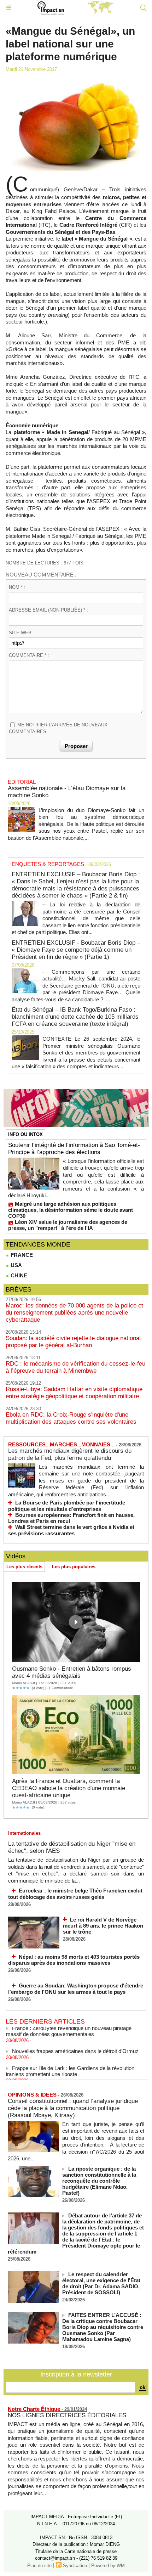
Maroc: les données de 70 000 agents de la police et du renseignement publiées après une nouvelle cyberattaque (74, 1313)
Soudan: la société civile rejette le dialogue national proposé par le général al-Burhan (73, 1342)
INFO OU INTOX (25, 1134)
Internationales (24, 1833)
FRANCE (21, 1255)
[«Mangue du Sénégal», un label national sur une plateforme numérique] (76, 81)
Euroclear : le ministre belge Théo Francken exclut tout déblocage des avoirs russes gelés (75, 1894)
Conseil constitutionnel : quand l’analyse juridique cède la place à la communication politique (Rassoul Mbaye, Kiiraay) (73, 2108)
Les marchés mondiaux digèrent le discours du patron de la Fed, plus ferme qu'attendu (70, 1454)
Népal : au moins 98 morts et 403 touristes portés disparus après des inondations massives (74, 1960)
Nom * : (17, 587)
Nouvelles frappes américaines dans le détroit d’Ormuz (75, 2045)
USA (16, 1265)
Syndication (75, 2566)
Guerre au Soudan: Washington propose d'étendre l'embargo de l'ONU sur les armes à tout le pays (76, 1989)
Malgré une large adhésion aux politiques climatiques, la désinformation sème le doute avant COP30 (71, 1210)
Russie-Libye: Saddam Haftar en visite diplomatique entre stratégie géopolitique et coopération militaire (74, 1393)
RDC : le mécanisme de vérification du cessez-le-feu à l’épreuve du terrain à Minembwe (75, 1367)
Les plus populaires (74, 1567)
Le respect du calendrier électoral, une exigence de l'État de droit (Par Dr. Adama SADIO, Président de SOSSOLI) (101, 2283)
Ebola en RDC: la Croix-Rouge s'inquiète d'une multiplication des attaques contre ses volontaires (71, 1418)
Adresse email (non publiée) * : (48, 610)
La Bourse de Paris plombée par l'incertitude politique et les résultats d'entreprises (67, 1506)
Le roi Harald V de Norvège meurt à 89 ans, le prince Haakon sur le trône (103, 1926)
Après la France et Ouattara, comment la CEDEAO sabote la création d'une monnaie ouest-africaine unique (69, 1788)
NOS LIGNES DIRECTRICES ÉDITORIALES (67, 2415)
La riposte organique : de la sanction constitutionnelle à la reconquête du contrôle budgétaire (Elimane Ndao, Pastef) (99, 2181)
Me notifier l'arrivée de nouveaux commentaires (58, 728)
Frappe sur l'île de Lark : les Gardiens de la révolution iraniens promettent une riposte (70, 2065)
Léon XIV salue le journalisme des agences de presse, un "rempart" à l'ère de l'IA (68, 1225)
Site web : (22, 633)
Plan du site (39, 2566)
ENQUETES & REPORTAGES (48, 864)
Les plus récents (24, 1567)
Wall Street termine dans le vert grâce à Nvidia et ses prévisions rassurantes (71, 1530)
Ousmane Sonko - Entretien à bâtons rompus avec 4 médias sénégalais (72, 1672)
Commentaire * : (29, 655)
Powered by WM (108, 2566)
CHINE (18, 1275)
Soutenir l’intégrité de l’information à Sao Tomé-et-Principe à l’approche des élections (74, 1149)
